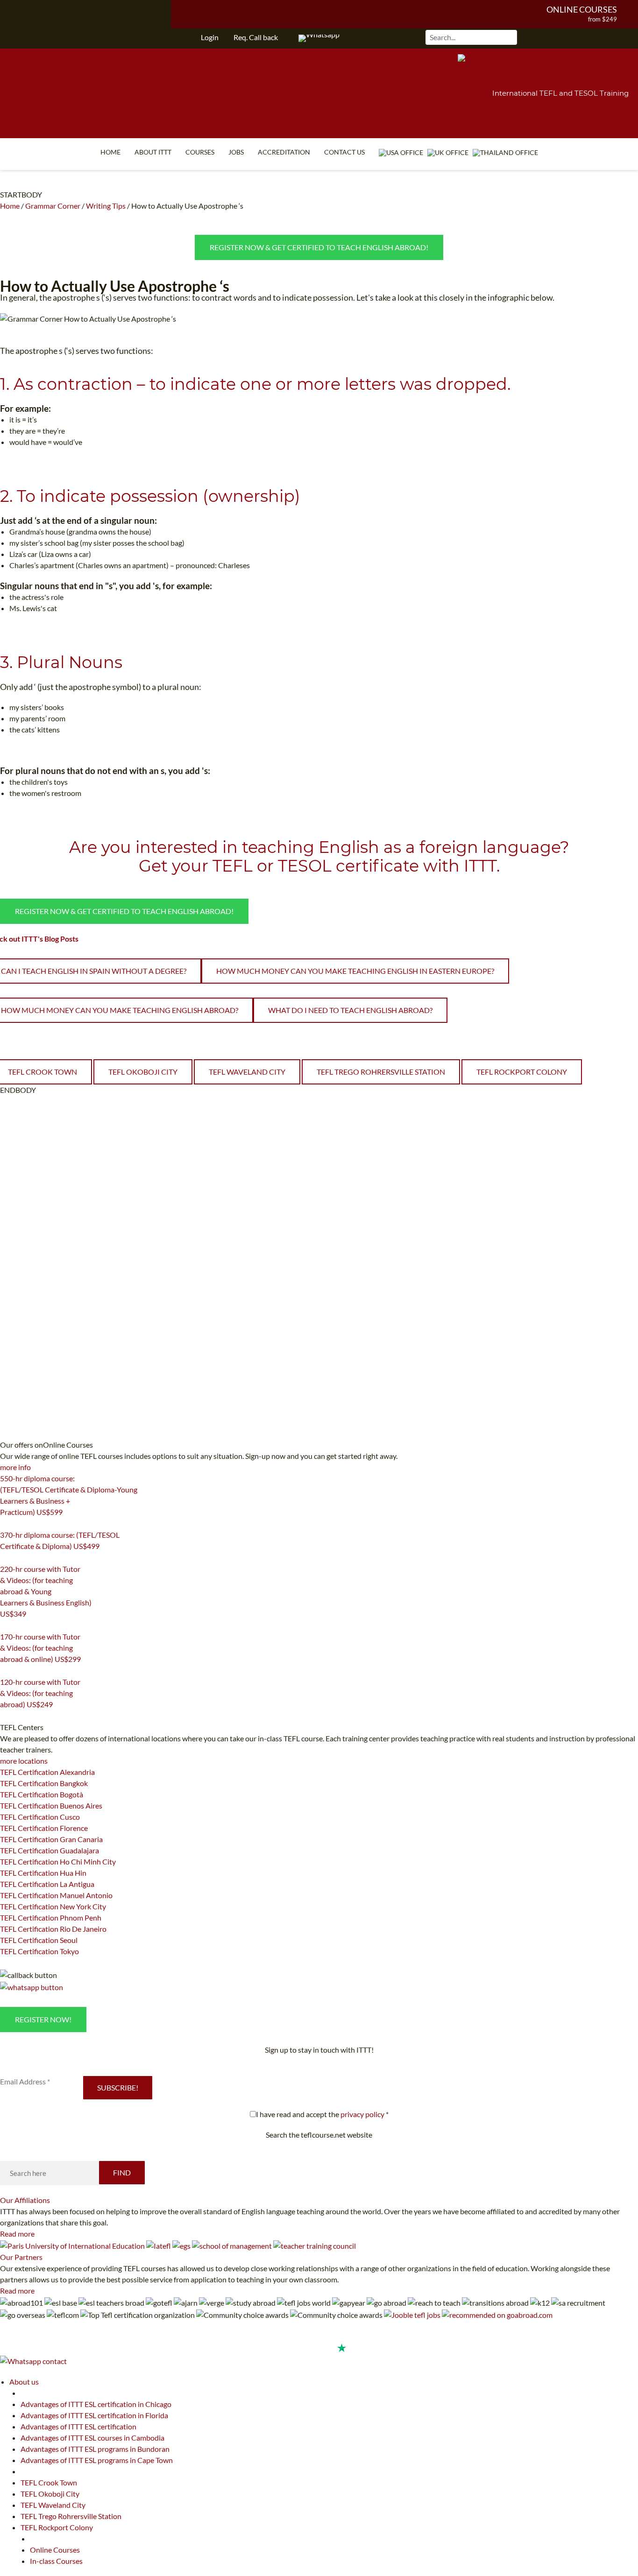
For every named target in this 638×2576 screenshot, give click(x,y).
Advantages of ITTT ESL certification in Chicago (96, 2404)
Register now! (43, 2019)
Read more (17, 2234)
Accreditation (284, 152)
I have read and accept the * (322, 2114)
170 (6, 1671)
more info (15, 1467)
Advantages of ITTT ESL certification (78, 2426)
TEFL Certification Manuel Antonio (56, 1895)
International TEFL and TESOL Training (560, 93)
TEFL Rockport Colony (522, 1072)
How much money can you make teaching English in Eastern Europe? (355, 971)
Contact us (344, 152)
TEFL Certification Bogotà (42, 1794)
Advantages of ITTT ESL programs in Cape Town (97, 2460)
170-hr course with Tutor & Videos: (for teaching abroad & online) (40, 1648)
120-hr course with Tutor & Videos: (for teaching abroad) (40, 1693)
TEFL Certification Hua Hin (43, 1873)
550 (6, 1524)
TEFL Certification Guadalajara (50, 1850)
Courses (200, 152)
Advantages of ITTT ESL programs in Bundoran (95, 2449)
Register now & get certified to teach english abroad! (319, 247)
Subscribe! (118, 2087)
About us (24, 2382)
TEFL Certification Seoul (39, 1940)
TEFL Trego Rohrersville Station (381, 1072)
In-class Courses (56, 2561)
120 (6, 1716)
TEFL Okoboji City (143, 1072)
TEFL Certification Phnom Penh (51, 1918)
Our (25, 2200)
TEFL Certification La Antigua (47, 1884)
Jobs (236, 152)
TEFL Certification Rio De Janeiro (53, 1929)
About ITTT (153, 152)
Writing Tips (106, 206)
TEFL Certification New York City (53, 1906)
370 (6, 1558)
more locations (24, 1761)
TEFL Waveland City (247, 1072)
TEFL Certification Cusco (40, 1817)
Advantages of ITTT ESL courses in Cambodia (92, 2438)
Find (122, 2172)
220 (6, 1626)
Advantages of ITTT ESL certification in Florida (94, 2415)
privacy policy (362, 2114)
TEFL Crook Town (49, 2482)
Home (110, 152)
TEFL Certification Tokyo (39, 1951)
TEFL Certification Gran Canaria (51, 1839)
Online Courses (582, 9)
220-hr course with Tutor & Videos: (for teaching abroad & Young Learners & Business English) (46, 1591)
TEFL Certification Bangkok (44, 1783)
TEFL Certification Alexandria (47, 1772)
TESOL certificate (348, 866)
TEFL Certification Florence (44, 1828)
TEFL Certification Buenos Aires (51, 1805)
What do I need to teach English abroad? (350, 1010)
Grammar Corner (53, 206)
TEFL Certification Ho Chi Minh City (58, 1862)
